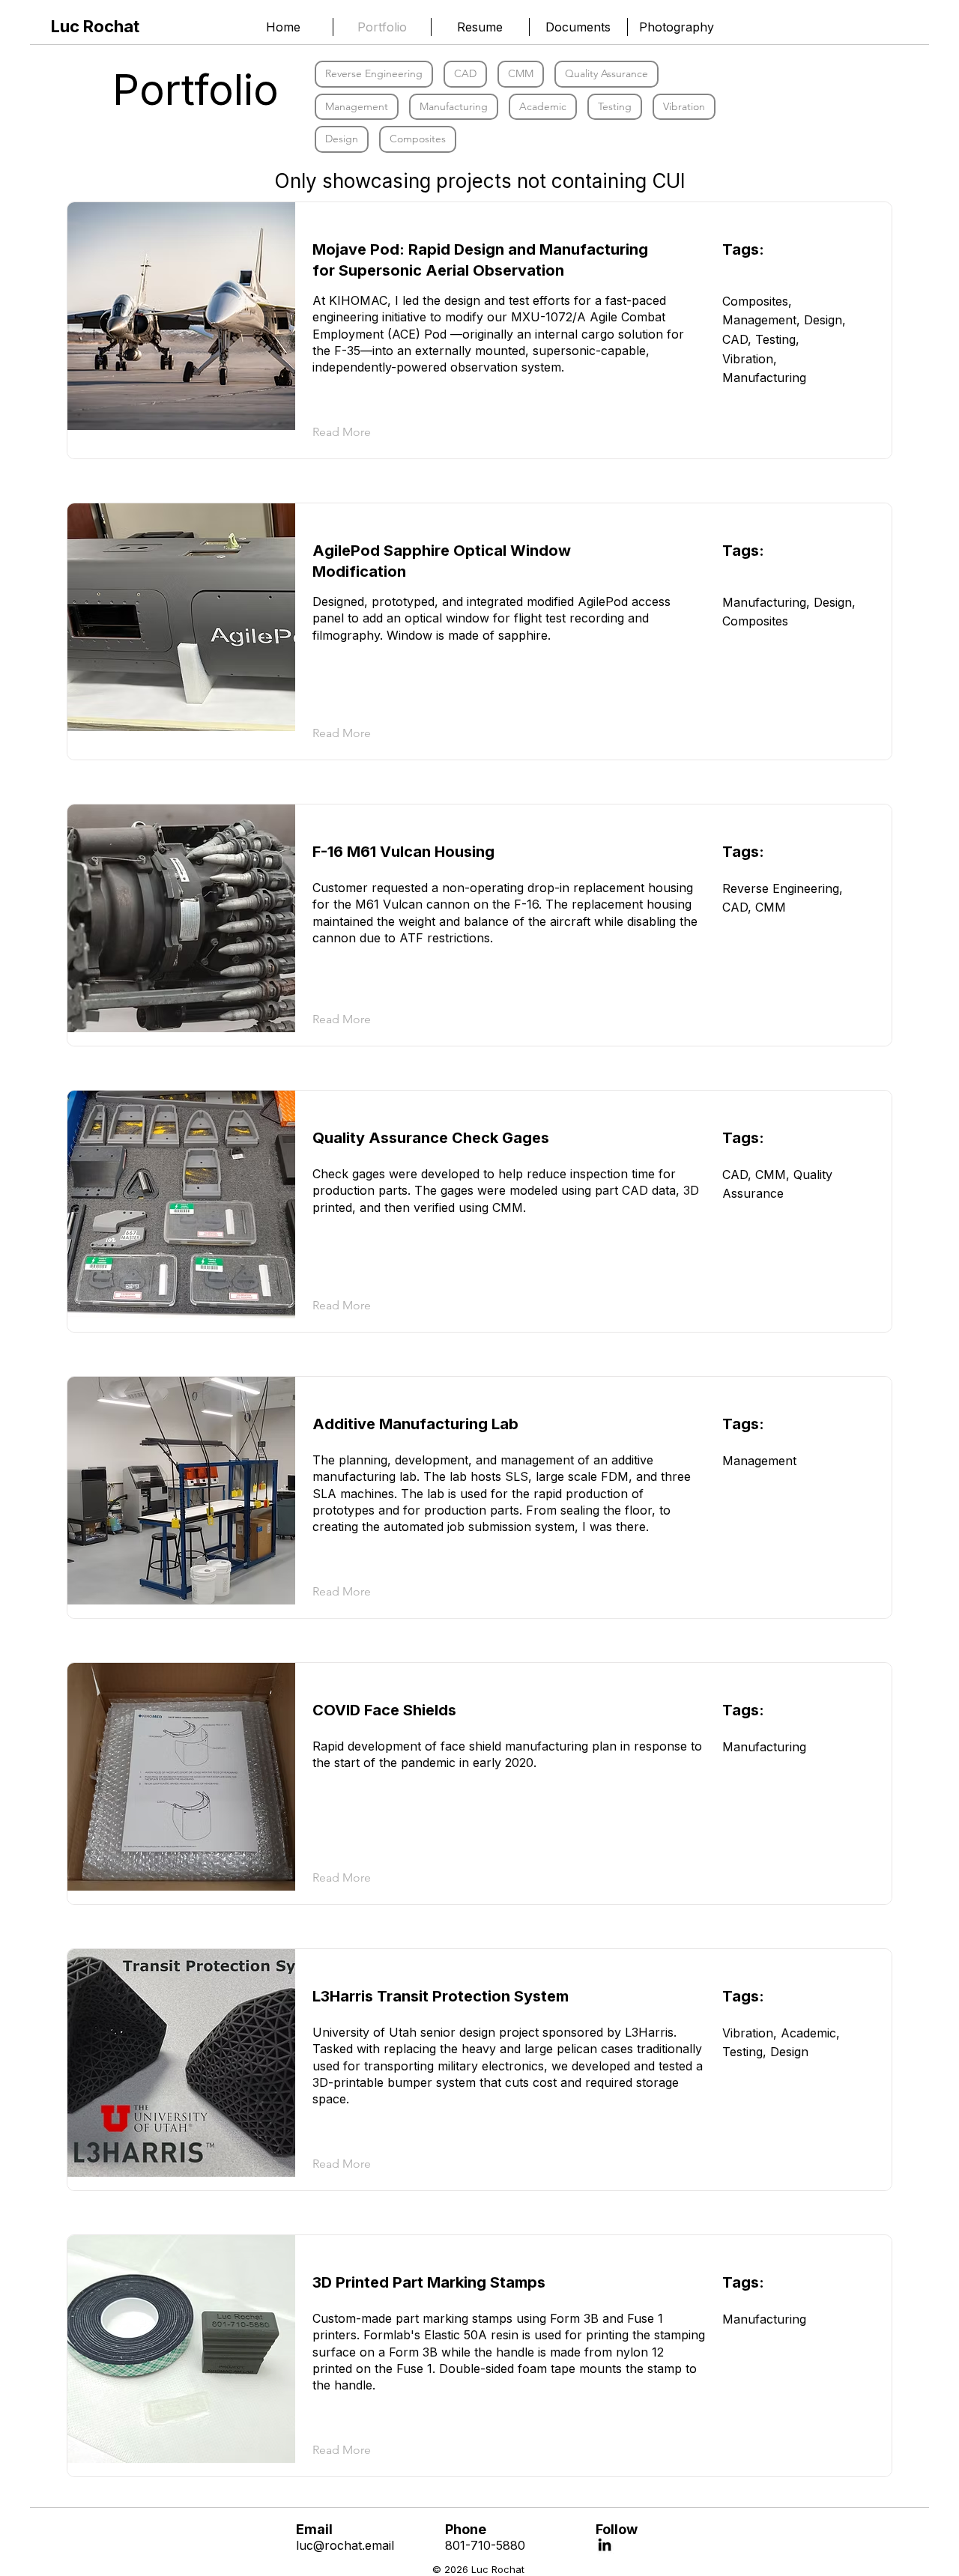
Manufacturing (454, 106)
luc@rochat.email (345, 2545)
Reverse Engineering (374, 73)
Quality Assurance (606, 73)
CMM (521, 73)
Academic (543, 106)
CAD (465, 73)
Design (342, 139)
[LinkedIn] (605, 2545)
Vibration (684, 106)
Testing (615, 106)
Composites (418, 139)
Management (357, 106)
